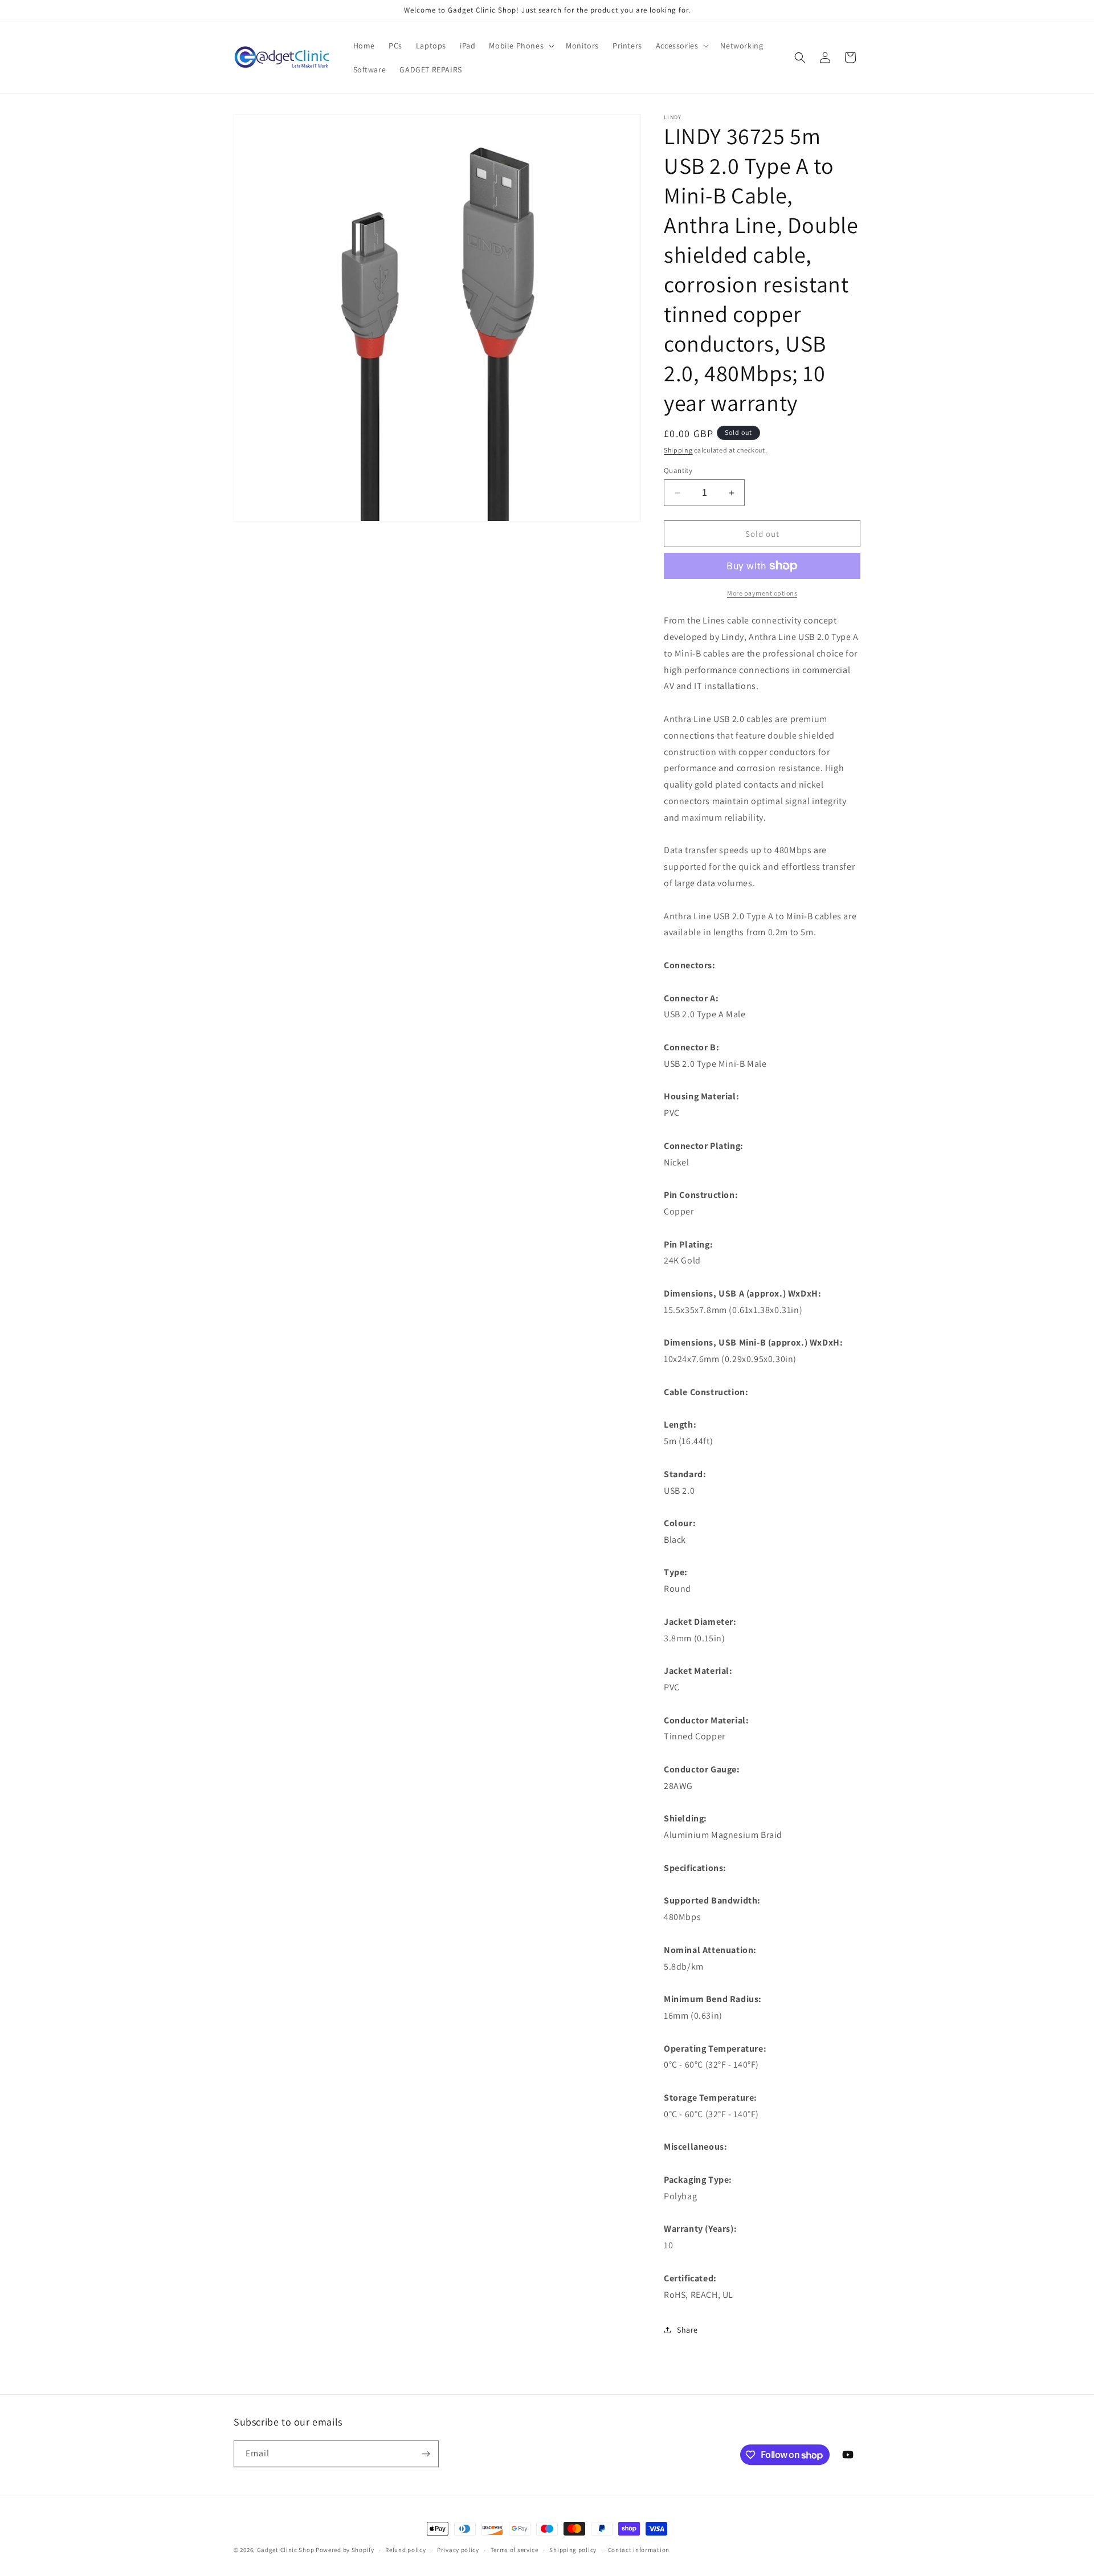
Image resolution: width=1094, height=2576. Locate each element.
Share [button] (687, 2330)
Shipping (678, 450)
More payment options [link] (762, 593)
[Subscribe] (426, 2454)
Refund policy (405, 2550)
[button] (521, 46)
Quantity (678, 470)
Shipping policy (573, 2550)
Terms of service (515, 2550)
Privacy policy (458, 2550)
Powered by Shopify (345, 2550)
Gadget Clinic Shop (286, 2550)
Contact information (639, 2550)
